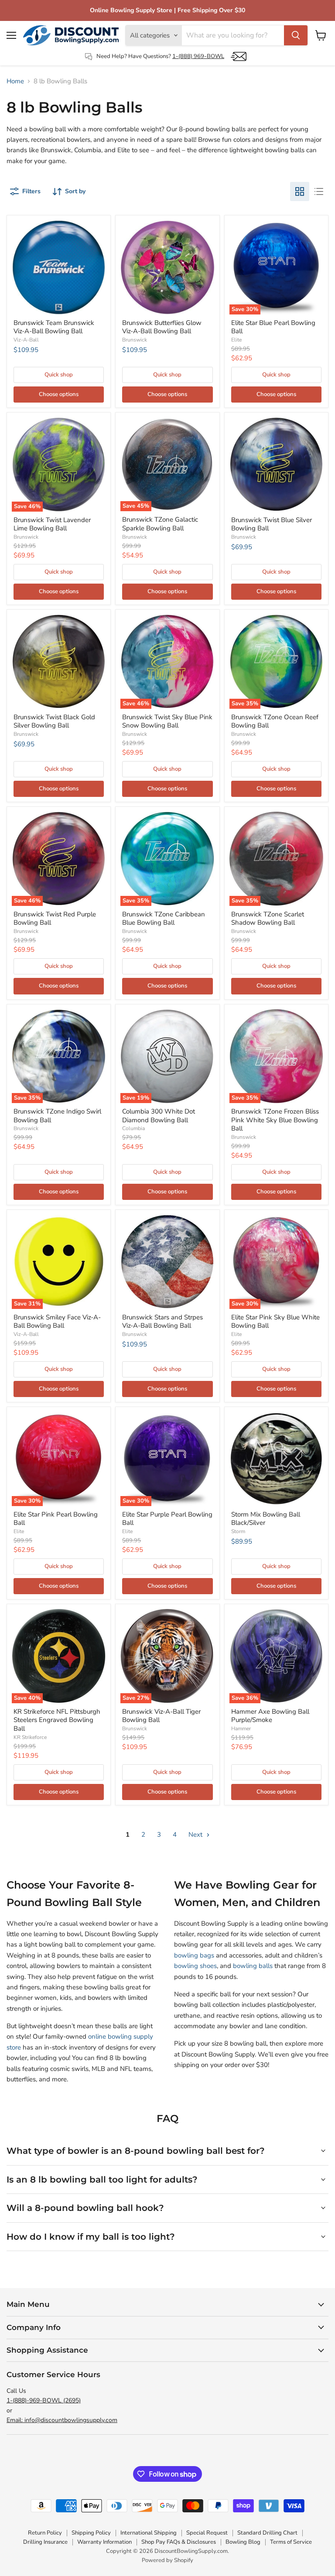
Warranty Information (104, 2542)
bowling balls (253, 1966)
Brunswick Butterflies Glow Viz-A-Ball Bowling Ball (162, 327)
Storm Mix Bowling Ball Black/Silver (266, 1519)
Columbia (133, 1128)
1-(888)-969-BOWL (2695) (44, 2400)
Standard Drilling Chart (267, 2533)
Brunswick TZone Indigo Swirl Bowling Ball (57, 1116)
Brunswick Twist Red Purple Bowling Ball (55, 919)
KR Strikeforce (30, 1737)
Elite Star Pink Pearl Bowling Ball (56, 1519)
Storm (238, 1531)
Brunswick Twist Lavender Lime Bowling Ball (52, 524)
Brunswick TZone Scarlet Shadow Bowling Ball (268, 919)
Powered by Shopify (167, 2560)
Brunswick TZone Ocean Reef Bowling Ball (275, 721)
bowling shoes (195, 1966)
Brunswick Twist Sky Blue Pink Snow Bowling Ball (167, 721)
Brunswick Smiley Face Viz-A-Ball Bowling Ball (57, 1322)
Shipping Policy (91, 2533)
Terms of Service (291, 2542)
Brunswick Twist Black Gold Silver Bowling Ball (54, 721)
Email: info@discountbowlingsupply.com (62, 2420)
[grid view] (300, 191)
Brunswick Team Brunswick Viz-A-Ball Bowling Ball (54, 327)
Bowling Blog (243, 2542)
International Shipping (149, 2533)
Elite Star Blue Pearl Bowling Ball (273, 327)
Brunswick (135, 340)
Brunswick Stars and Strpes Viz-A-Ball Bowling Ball (162, 1322)
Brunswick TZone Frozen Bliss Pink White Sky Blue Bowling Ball (275, 1120)
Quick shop (59, 375)
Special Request (207, 2533)
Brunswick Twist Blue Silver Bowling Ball (272, 524)
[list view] (319, 191)
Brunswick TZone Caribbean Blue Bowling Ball (164, 919)
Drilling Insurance (45, 2542)
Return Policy (45, 2533)
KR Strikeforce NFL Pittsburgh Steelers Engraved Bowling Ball (57, 1720)
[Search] (296, 35)
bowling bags (194, 1955)
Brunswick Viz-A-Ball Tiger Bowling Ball (161, 1716)
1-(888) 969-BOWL (198, 56)
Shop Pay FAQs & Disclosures (179, 2542)
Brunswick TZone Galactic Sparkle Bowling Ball (160, 524)
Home (15, 81)
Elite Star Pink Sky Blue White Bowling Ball (275, 1322)
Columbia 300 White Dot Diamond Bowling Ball (159, 1116)
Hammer (241, 1729)
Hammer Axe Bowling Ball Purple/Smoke (270, 1716)
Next (196, 1835)
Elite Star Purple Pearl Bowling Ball (167, 1519)
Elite (236, 340)
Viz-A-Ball (26, 340)
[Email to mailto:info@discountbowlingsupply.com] (239, 56)
